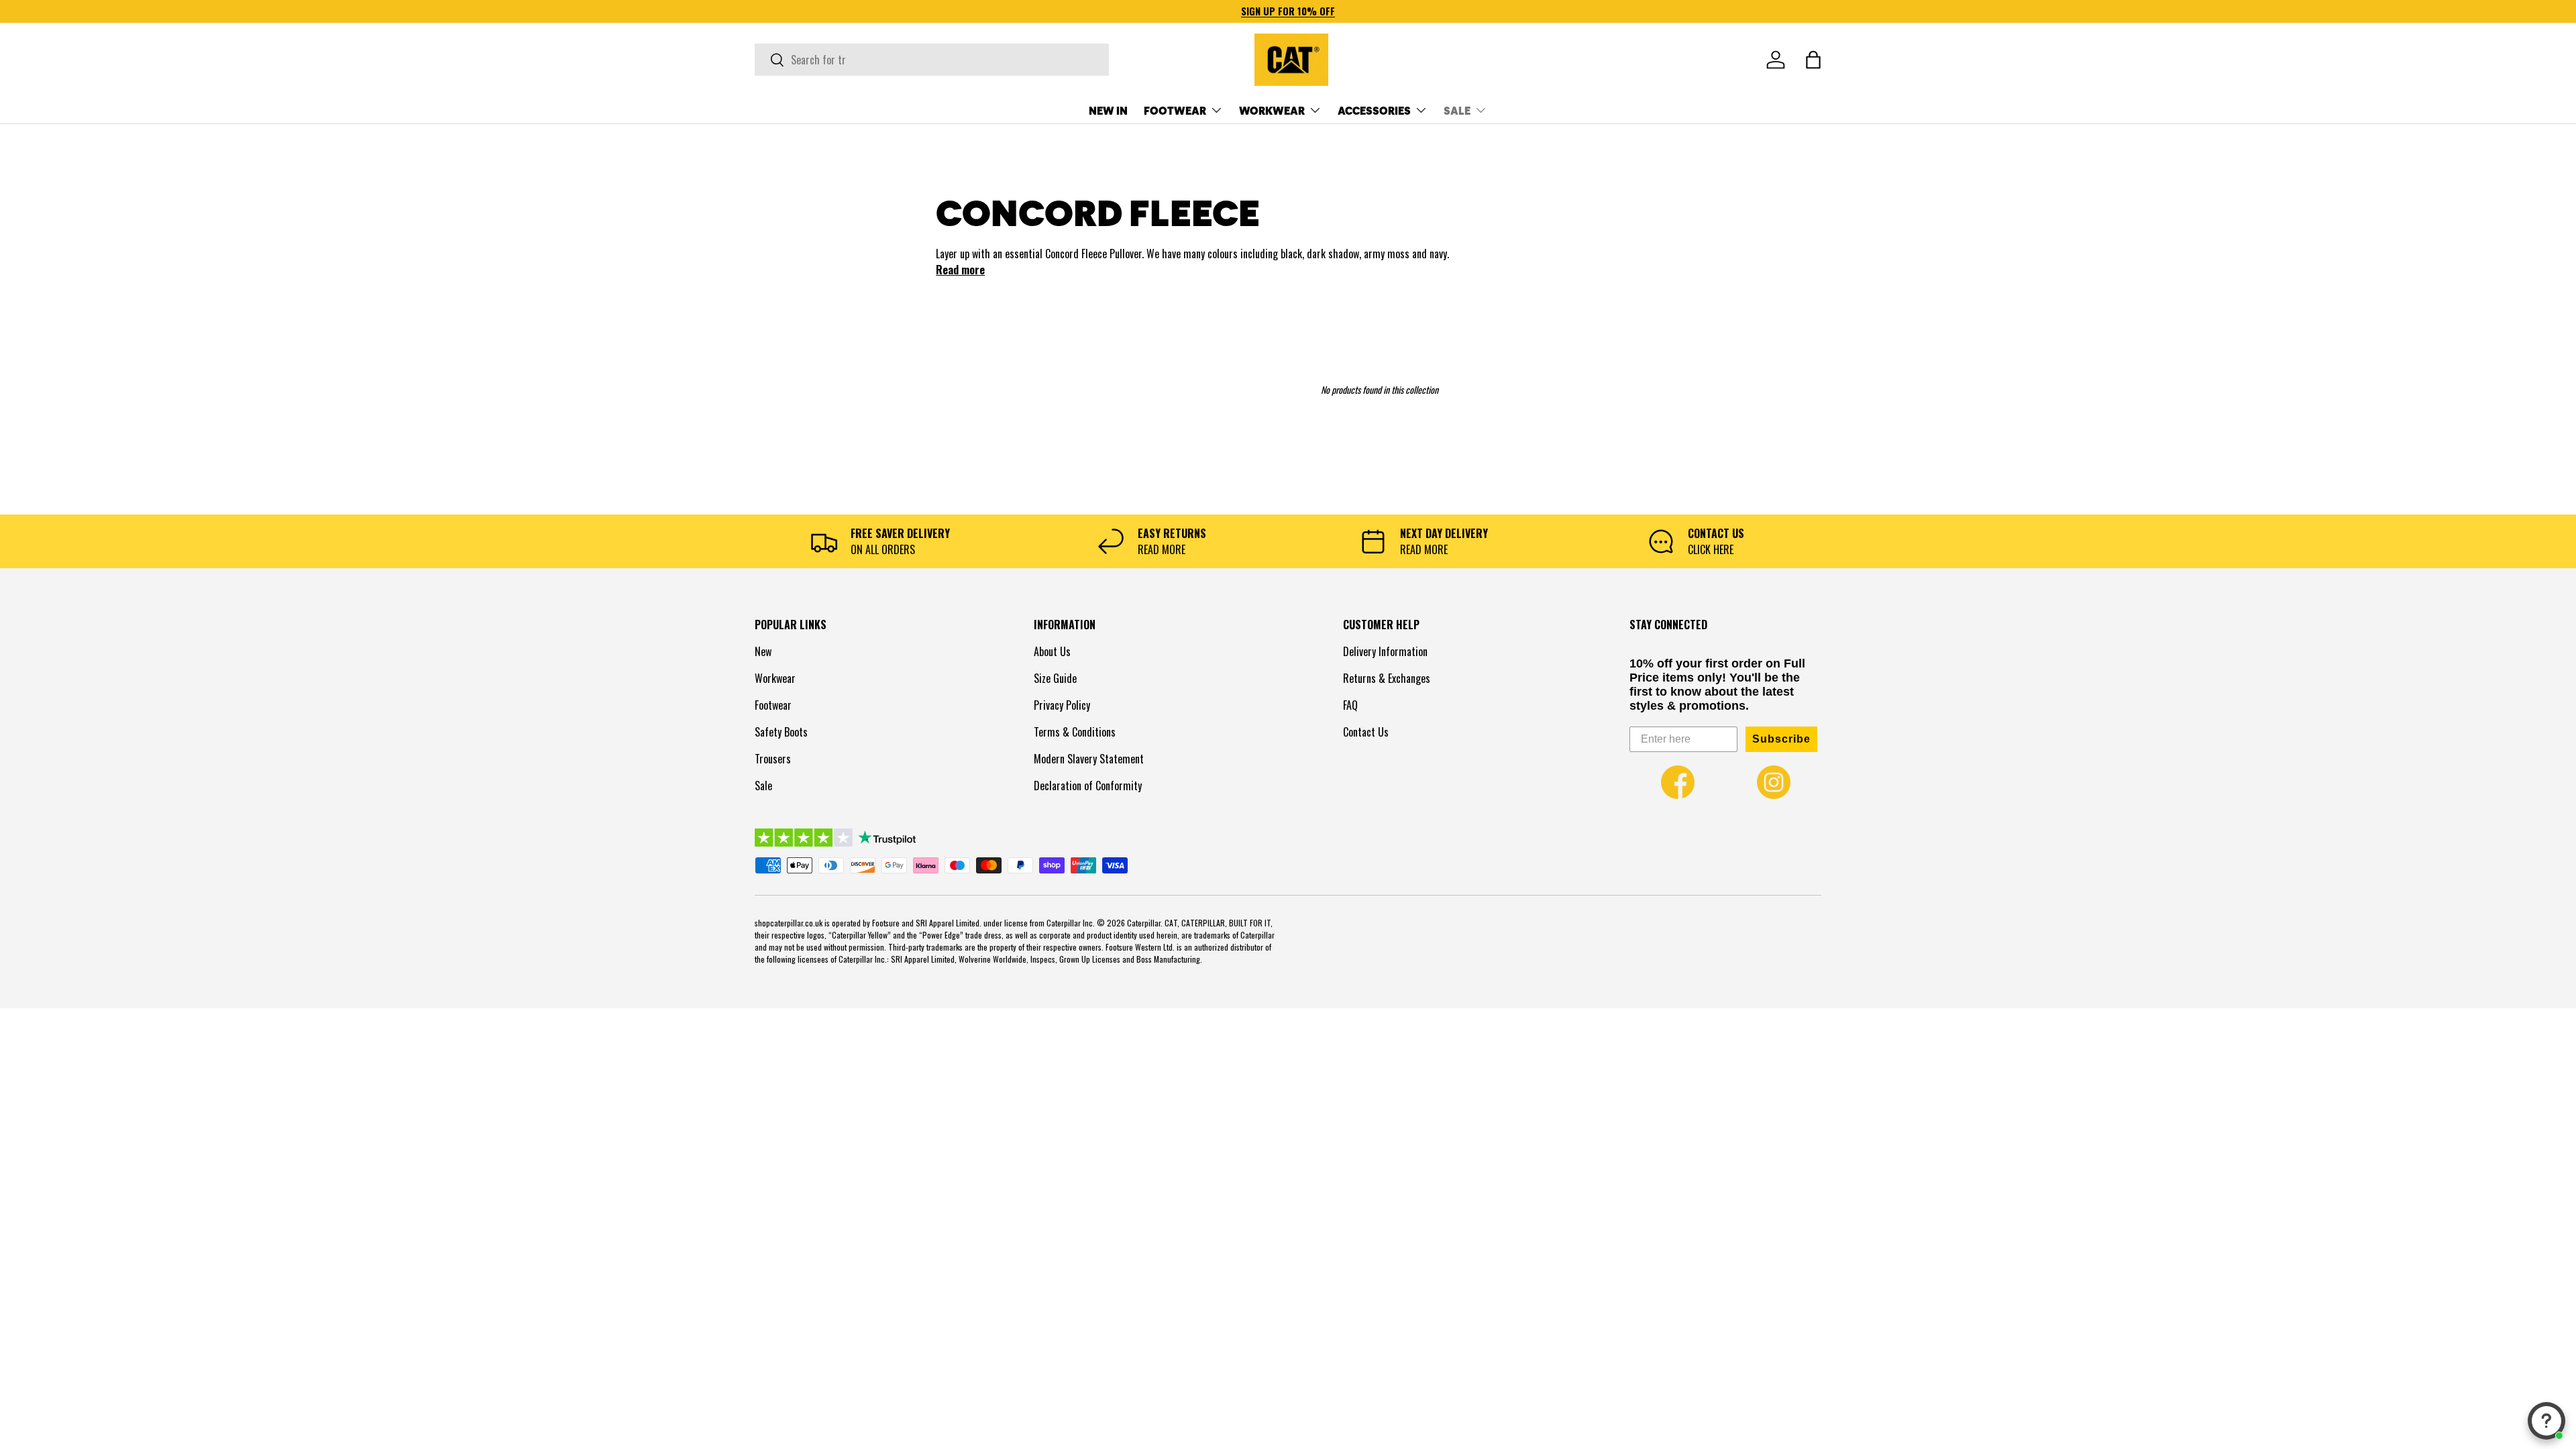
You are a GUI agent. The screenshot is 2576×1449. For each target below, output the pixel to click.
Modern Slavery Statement (1089, 759)
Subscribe (1781, 739)
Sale (763, 786)
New (763, 651)
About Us (1052, 651)
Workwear (775, 678)
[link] (1678, 782)
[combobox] (932, 60)
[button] (1813, 60)
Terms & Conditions (1075, 732)
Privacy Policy (1062, 705)
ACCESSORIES (1374, 110)
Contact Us (1366, 732)
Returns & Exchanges (1387, 678)
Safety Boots (781, 732)
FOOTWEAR (1175, 110)
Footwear (773, 705)
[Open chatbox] (2546, 1421)
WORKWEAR (1272, 110)
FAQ (1350, 705)
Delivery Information (1385, 651)
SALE (1457, 110)
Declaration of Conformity (1088, 786)
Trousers (773, 759)
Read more (960, 270)
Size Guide (1055, 678)
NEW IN (1108, 110)
